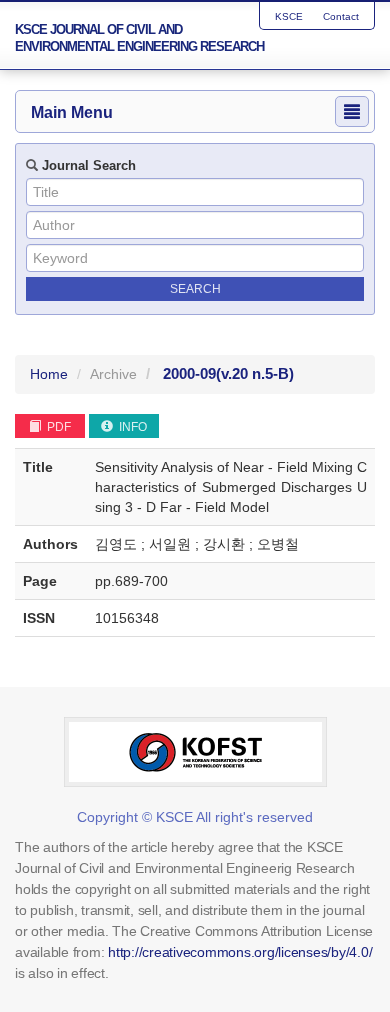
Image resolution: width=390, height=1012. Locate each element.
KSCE (289, 16)
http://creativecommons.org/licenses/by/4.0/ (240, 952)
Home (49, 374)
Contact (341, 16)
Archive (113, 374)
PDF (57, 427)
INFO (131, 427)
